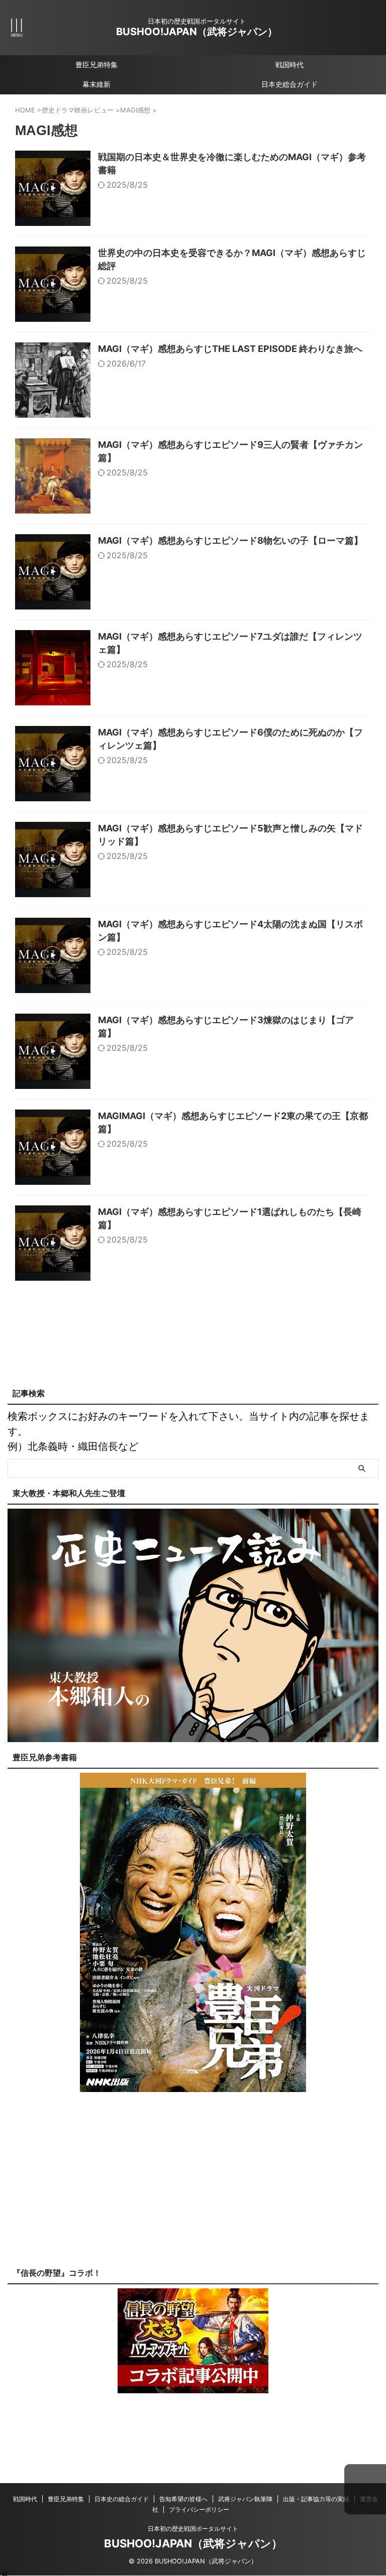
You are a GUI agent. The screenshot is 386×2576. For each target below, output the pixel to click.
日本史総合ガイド (289, 84)
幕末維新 (96, 84)
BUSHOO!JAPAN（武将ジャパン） (197, 32)
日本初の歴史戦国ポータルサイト (193, 2529)
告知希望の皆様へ (183, 2499)
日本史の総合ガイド (122, 2499)
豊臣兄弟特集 (96, 65)
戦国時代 (289, 65)
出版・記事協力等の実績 (316, 2499)
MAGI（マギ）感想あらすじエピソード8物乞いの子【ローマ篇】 (230, 540)
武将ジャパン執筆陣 (245, 2499)
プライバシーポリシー (199, 2509)
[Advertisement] (193, 2187)
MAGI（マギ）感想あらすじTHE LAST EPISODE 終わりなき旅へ (230, 349)
